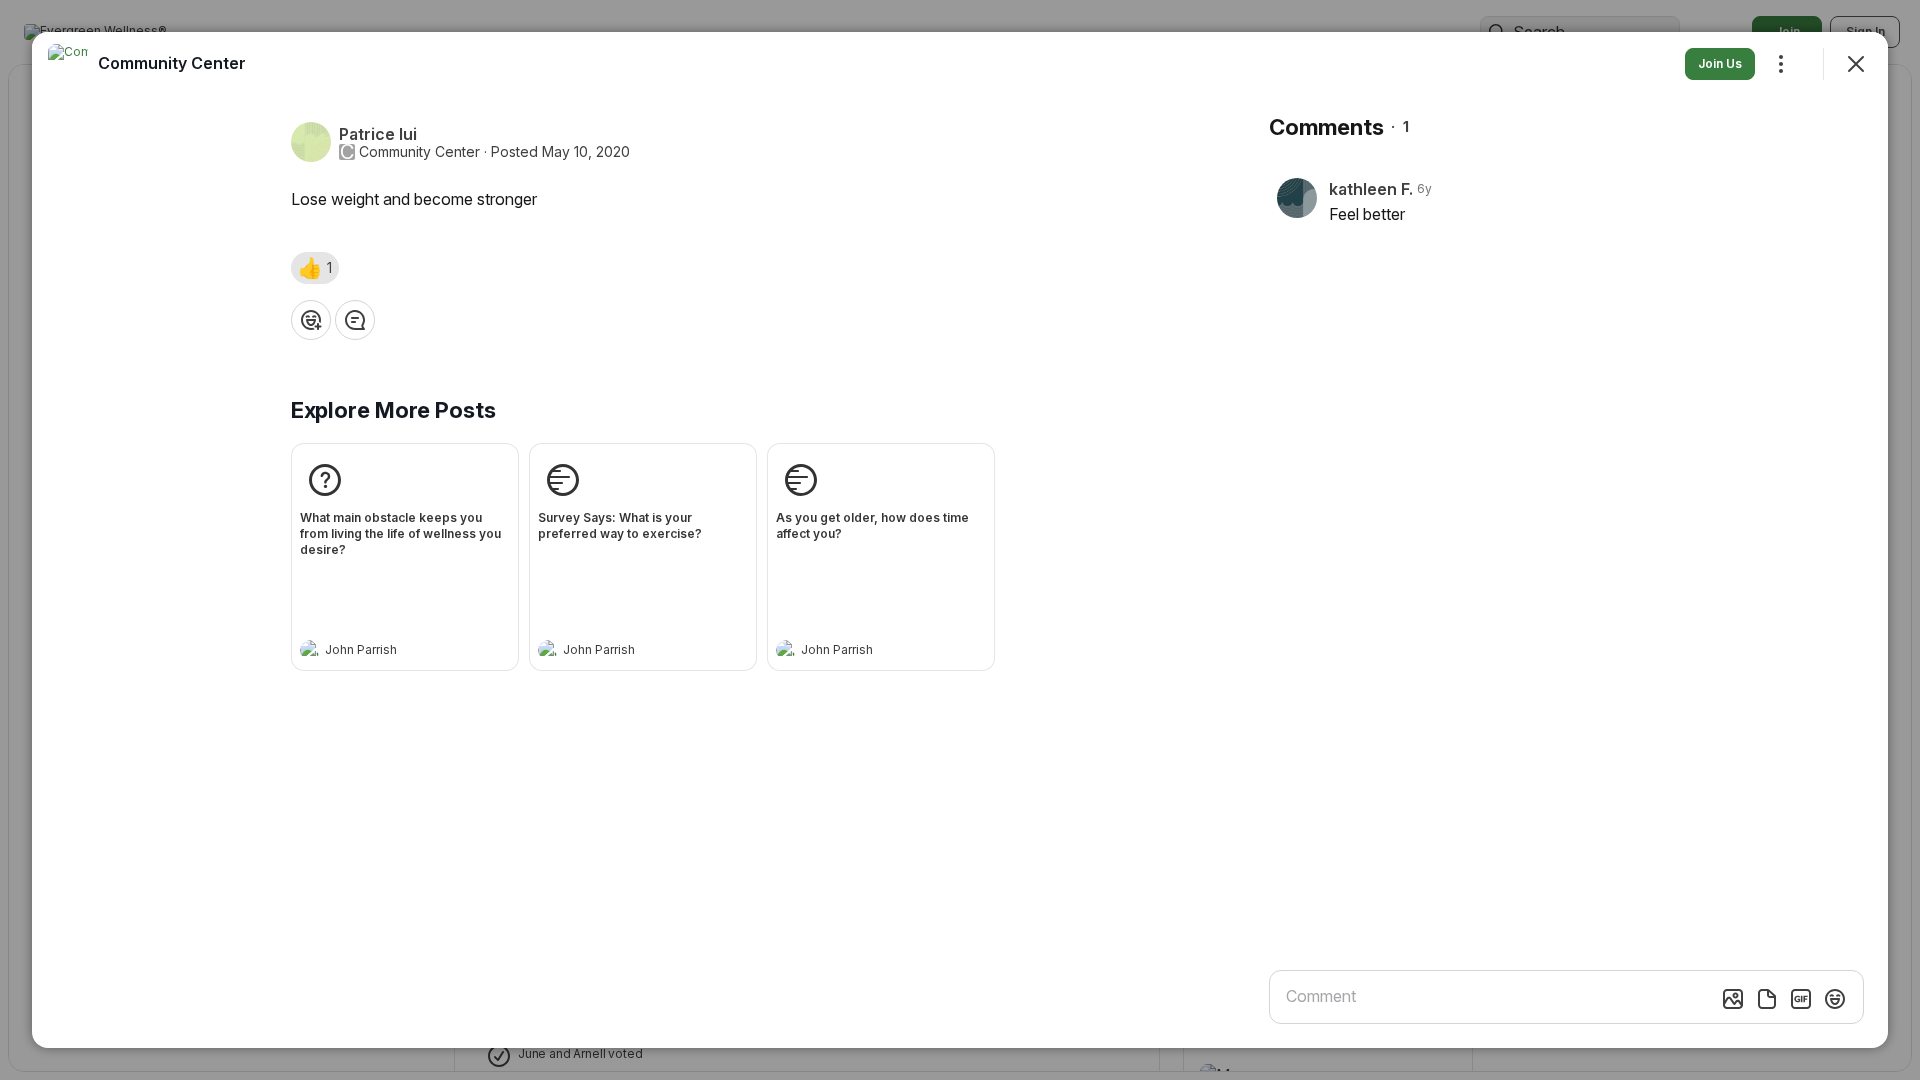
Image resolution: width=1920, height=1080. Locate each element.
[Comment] (355, 320)
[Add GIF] (1801, 999)
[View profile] (310, 650)
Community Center (419, 152)
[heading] (385, 652)
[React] (311, 320)
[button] (315, 268)
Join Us (1720, 63)
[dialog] (960, 540)
